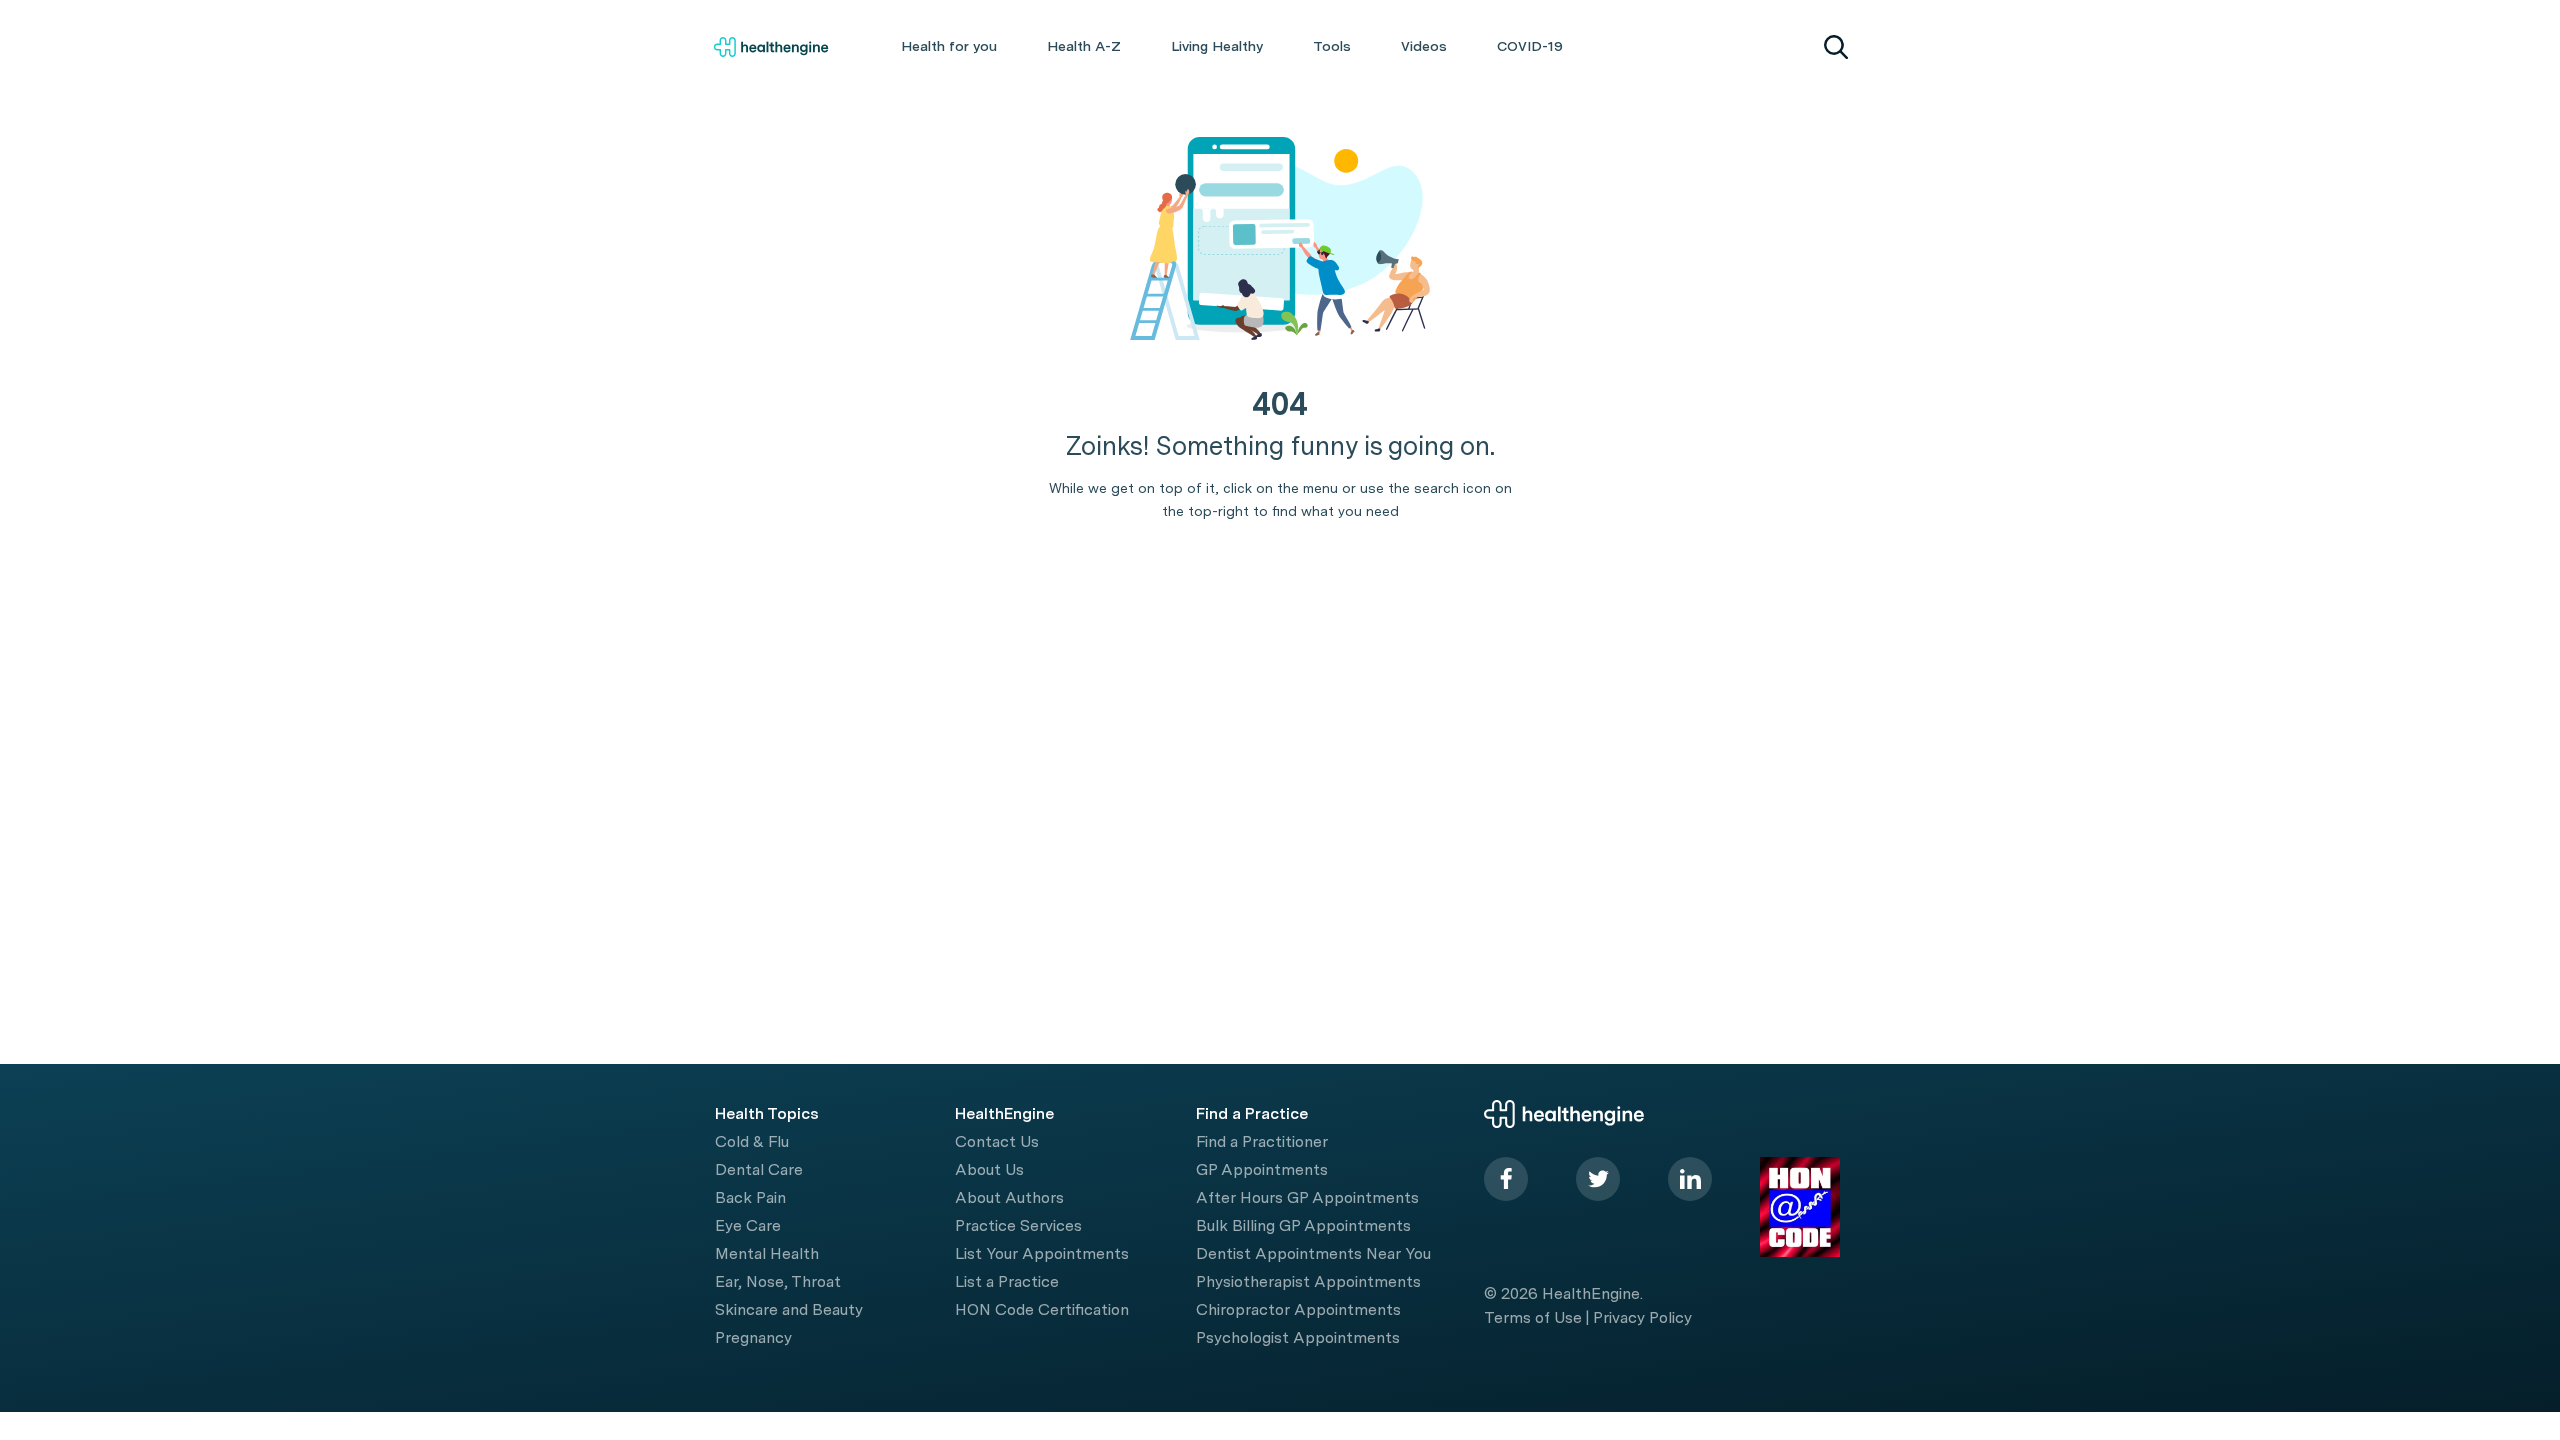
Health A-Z (1084, 46)
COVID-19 (1530, 46)
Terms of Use (1533, 1317)
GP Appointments (1262, 1169)
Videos (1424, 46)
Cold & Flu (752, 1141)
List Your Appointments (1042, 1253)
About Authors (1009, 1197)
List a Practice (1007, 1281)
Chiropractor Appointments (1298, 1309)
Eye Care (748, 1225)
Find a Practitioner (1262, 1141)
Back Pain (750, 1197)
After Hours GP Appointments (1307, 1197)
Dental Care (759, 1169)
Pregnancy (753, 1337)
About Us (989, 1169)
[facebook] (1506, 1179)
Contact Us (997, 1141)
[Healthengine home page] (771, 47)
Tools (1332, 46)
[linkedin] (1690, 1179)
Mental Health (767, 1253)
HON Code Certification (1042, 1309)
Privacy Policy (1642, 1317)
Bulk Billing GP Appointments (1303, 1225)
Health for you (949, 46)
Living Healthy (1217, 46)
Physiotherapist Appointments (1308, 1281)
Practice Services (1018, 1225)
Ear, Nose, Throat (778, 1281)
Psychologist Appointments (1298, 1337)
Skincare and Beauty (789, 1309)
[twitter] (1598, 1179)
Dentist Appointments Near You (1313, 1253)
